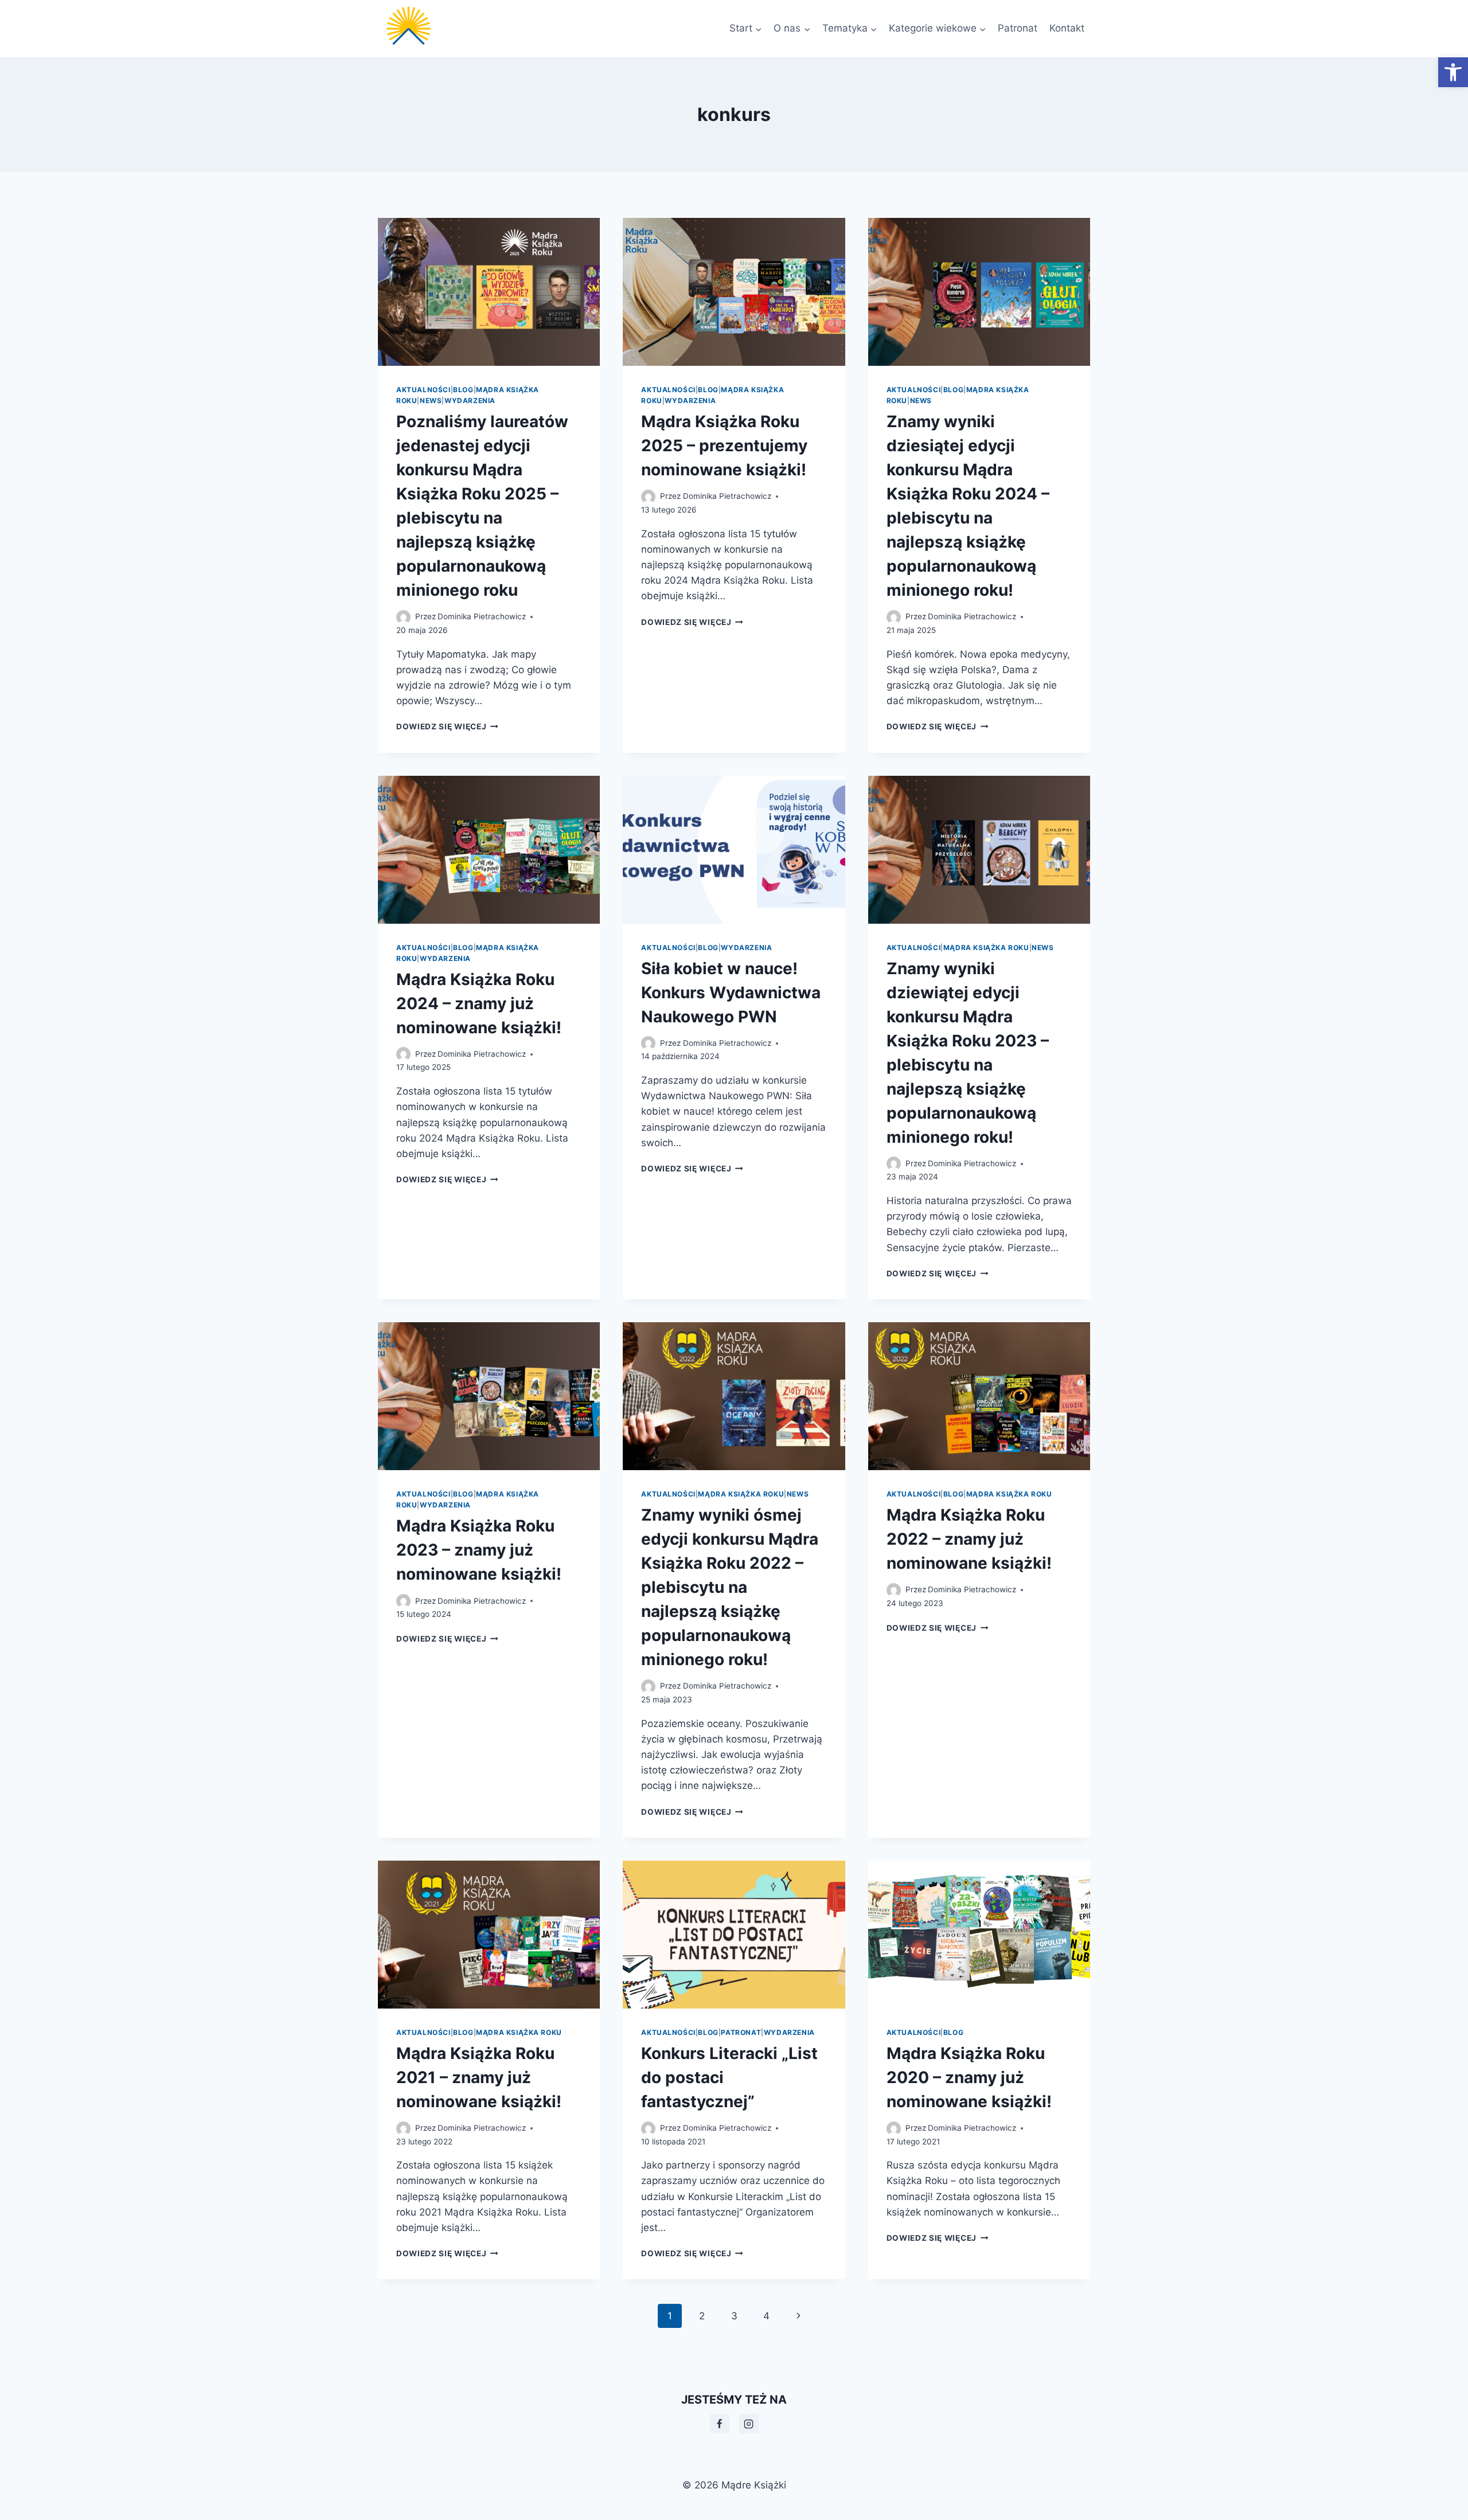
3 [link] (734, 2316)
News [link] (431, 401)
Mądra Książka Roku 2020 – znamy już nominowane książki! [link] (969, 2077)
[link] (1453, 72)
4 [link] (766, 2316)
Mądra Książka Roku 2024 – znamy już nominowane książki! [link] (479, 1003)
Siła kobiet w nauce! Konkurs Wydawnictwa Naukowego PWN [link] (731, 993)
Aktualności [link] (423, 390)
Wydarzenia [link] (470, 401)
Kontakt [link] (1067, 28)
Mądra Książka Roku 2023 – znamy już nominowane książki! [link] (479, 1550)
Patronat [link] (1018, 28)
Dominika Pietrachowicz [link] (482, 616)
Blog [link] (463, 390)
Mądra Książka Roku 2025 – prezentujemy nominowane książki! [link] (724, 446)
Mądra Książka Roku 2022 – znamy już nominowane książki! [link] (969, 1539)
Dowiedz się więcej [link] (447, 726)
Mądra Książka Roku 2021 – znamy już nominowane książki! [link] (479, 2077)
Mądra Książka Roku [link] (986, 948)
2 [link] (702, 2316)
